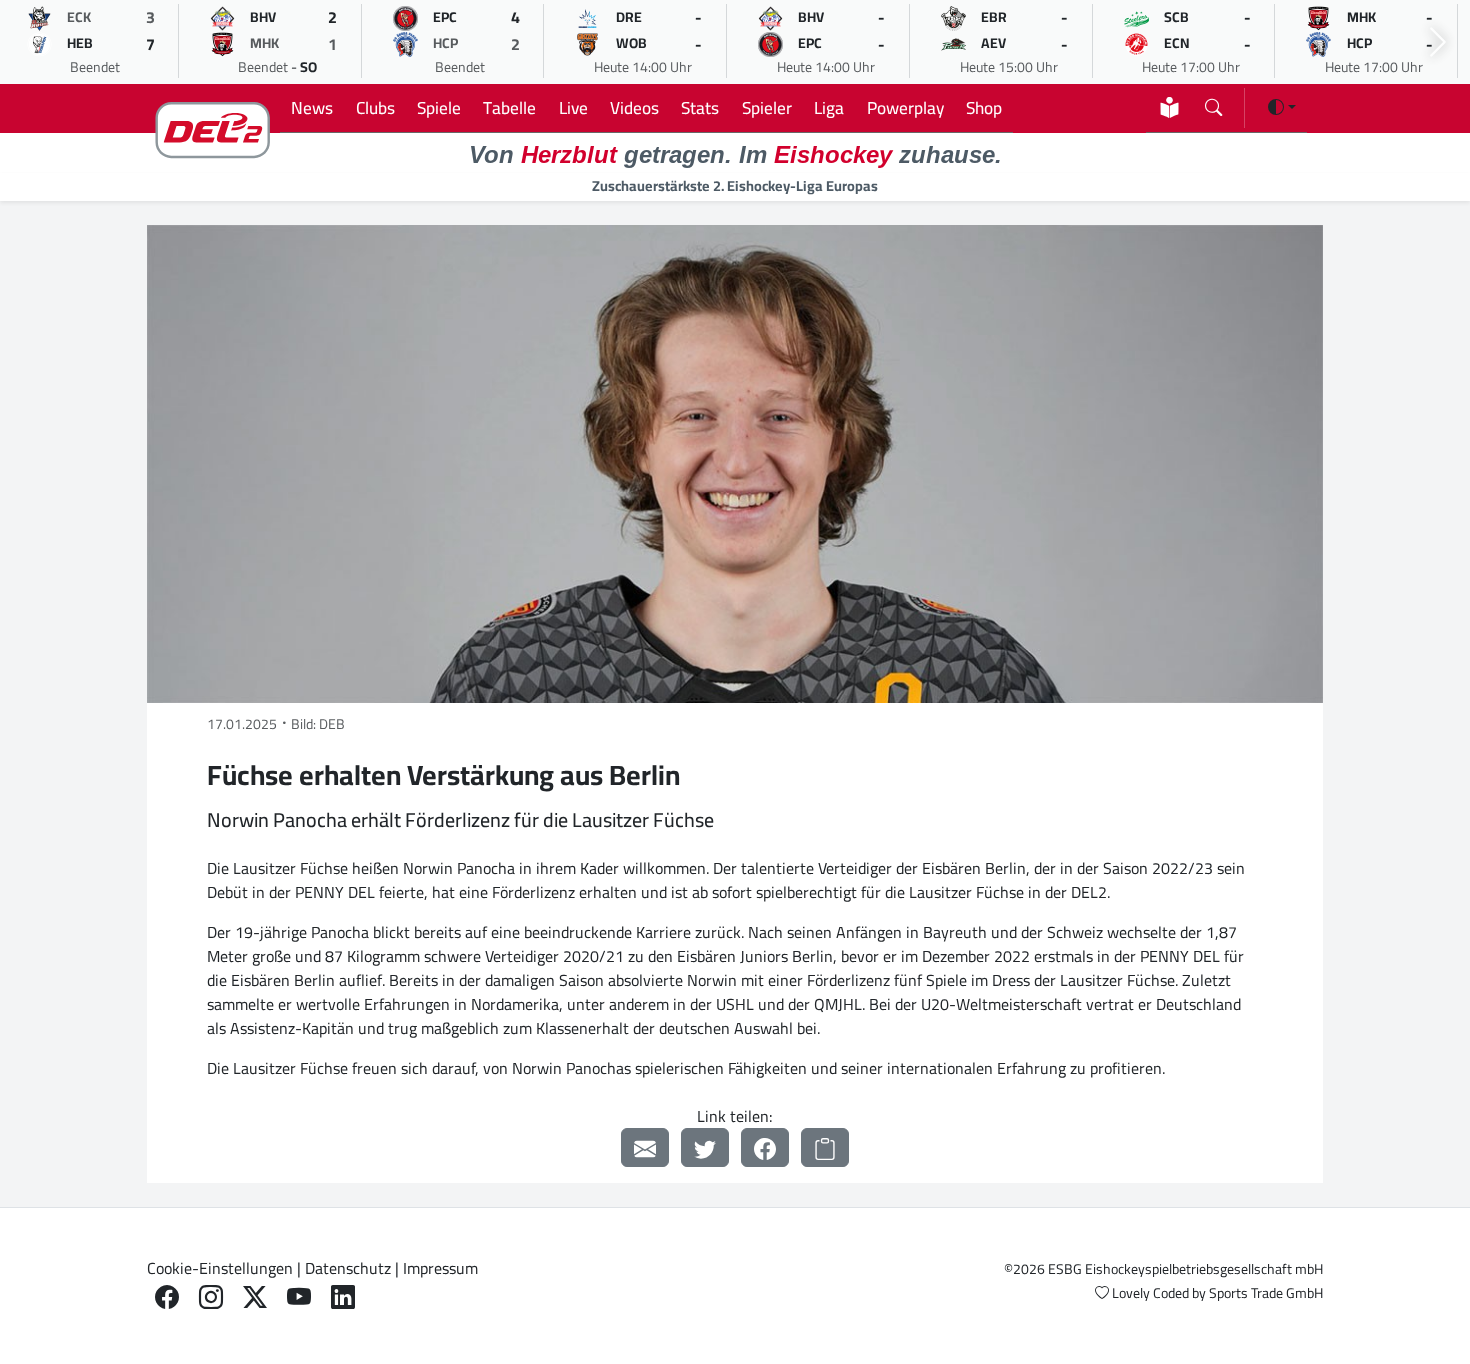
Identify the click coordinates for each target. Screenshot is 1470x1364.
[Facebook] (765, 1147)
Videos (634, 107)
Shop (984, 107)
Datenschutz (348, 1268)
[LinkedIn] (343, 1297)
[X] (255, 1297)
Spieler (767, 107)
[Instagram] (211, 1297)
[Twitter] (705, 1147)
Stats (700, 107)
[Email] (645, 1147)
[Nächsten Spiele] (1438, 42)
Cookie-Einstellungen (220, 1268)
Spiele (439, 107)
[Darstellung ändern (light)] (1282, 107)
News (312, 107)
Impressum (440, 1268)
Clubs (375, 107)
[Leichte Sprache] (1169, 107)
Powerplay (905, 107)
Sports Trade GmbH (1266, 1293)
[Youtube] (299, 1297)
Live (573, 107)
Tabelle (509, 107)
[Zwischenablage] (825, 1147)
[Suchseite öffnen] (1213, 103)
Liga (829, 107)
